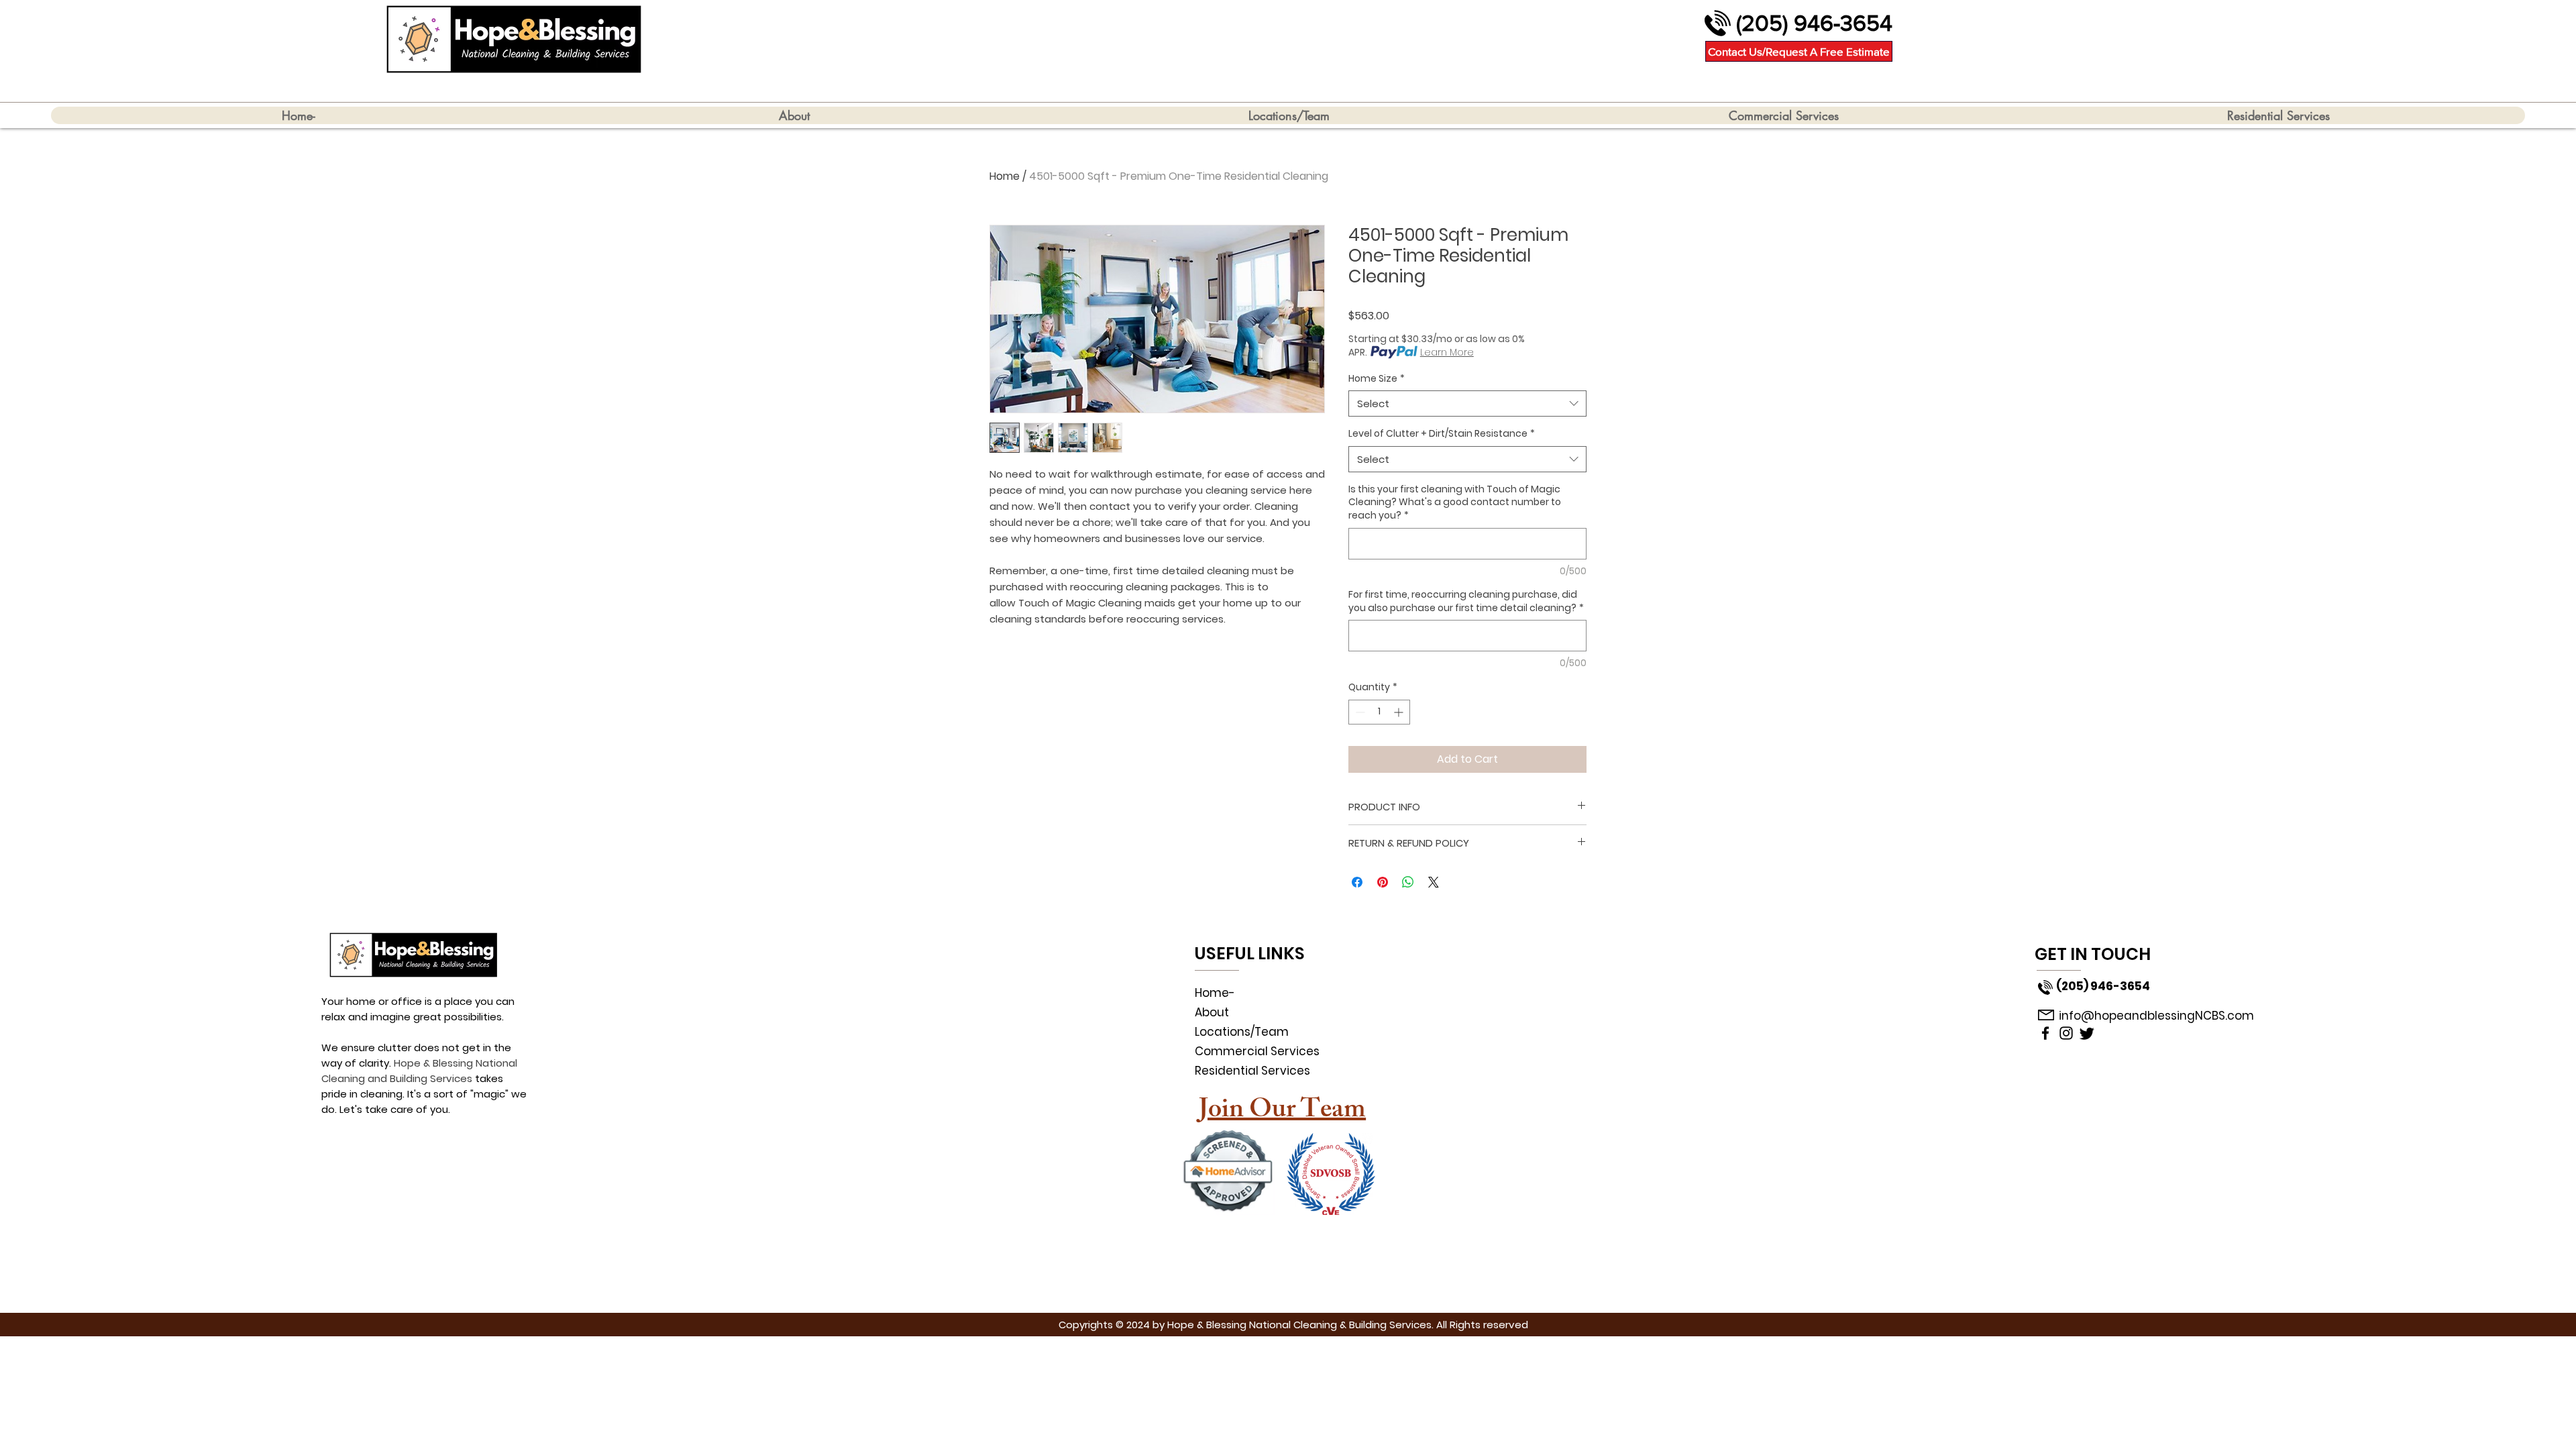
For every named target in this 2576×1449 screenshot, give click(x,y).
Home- (1215, 993)
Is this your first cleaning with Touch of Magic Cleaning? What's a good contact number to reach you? (1455, 502)
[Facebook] (2045, 1033)
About (1212, 1012)
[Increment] (1400, 712)
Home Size (1377, 379)
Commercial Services (1257, 1051)
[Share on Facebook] (1357, 882)
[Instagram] (2066, 1033)
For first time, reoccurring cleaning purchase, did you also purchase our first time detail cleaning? (1466, 601)
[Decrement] (1359, 712)
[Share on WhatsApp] (1408, 882)
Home (1005, 176)
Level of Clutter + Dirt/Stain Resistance (1442, 434)
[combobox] (1467, 404)
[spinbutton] (1379, 712)
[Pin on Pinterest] (1383, 882)
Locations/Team (1242, 1032)
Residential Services (1252, 1071)
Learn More (1447, 352)
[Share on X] (1434, 882)
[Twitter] (2087, 1033)
